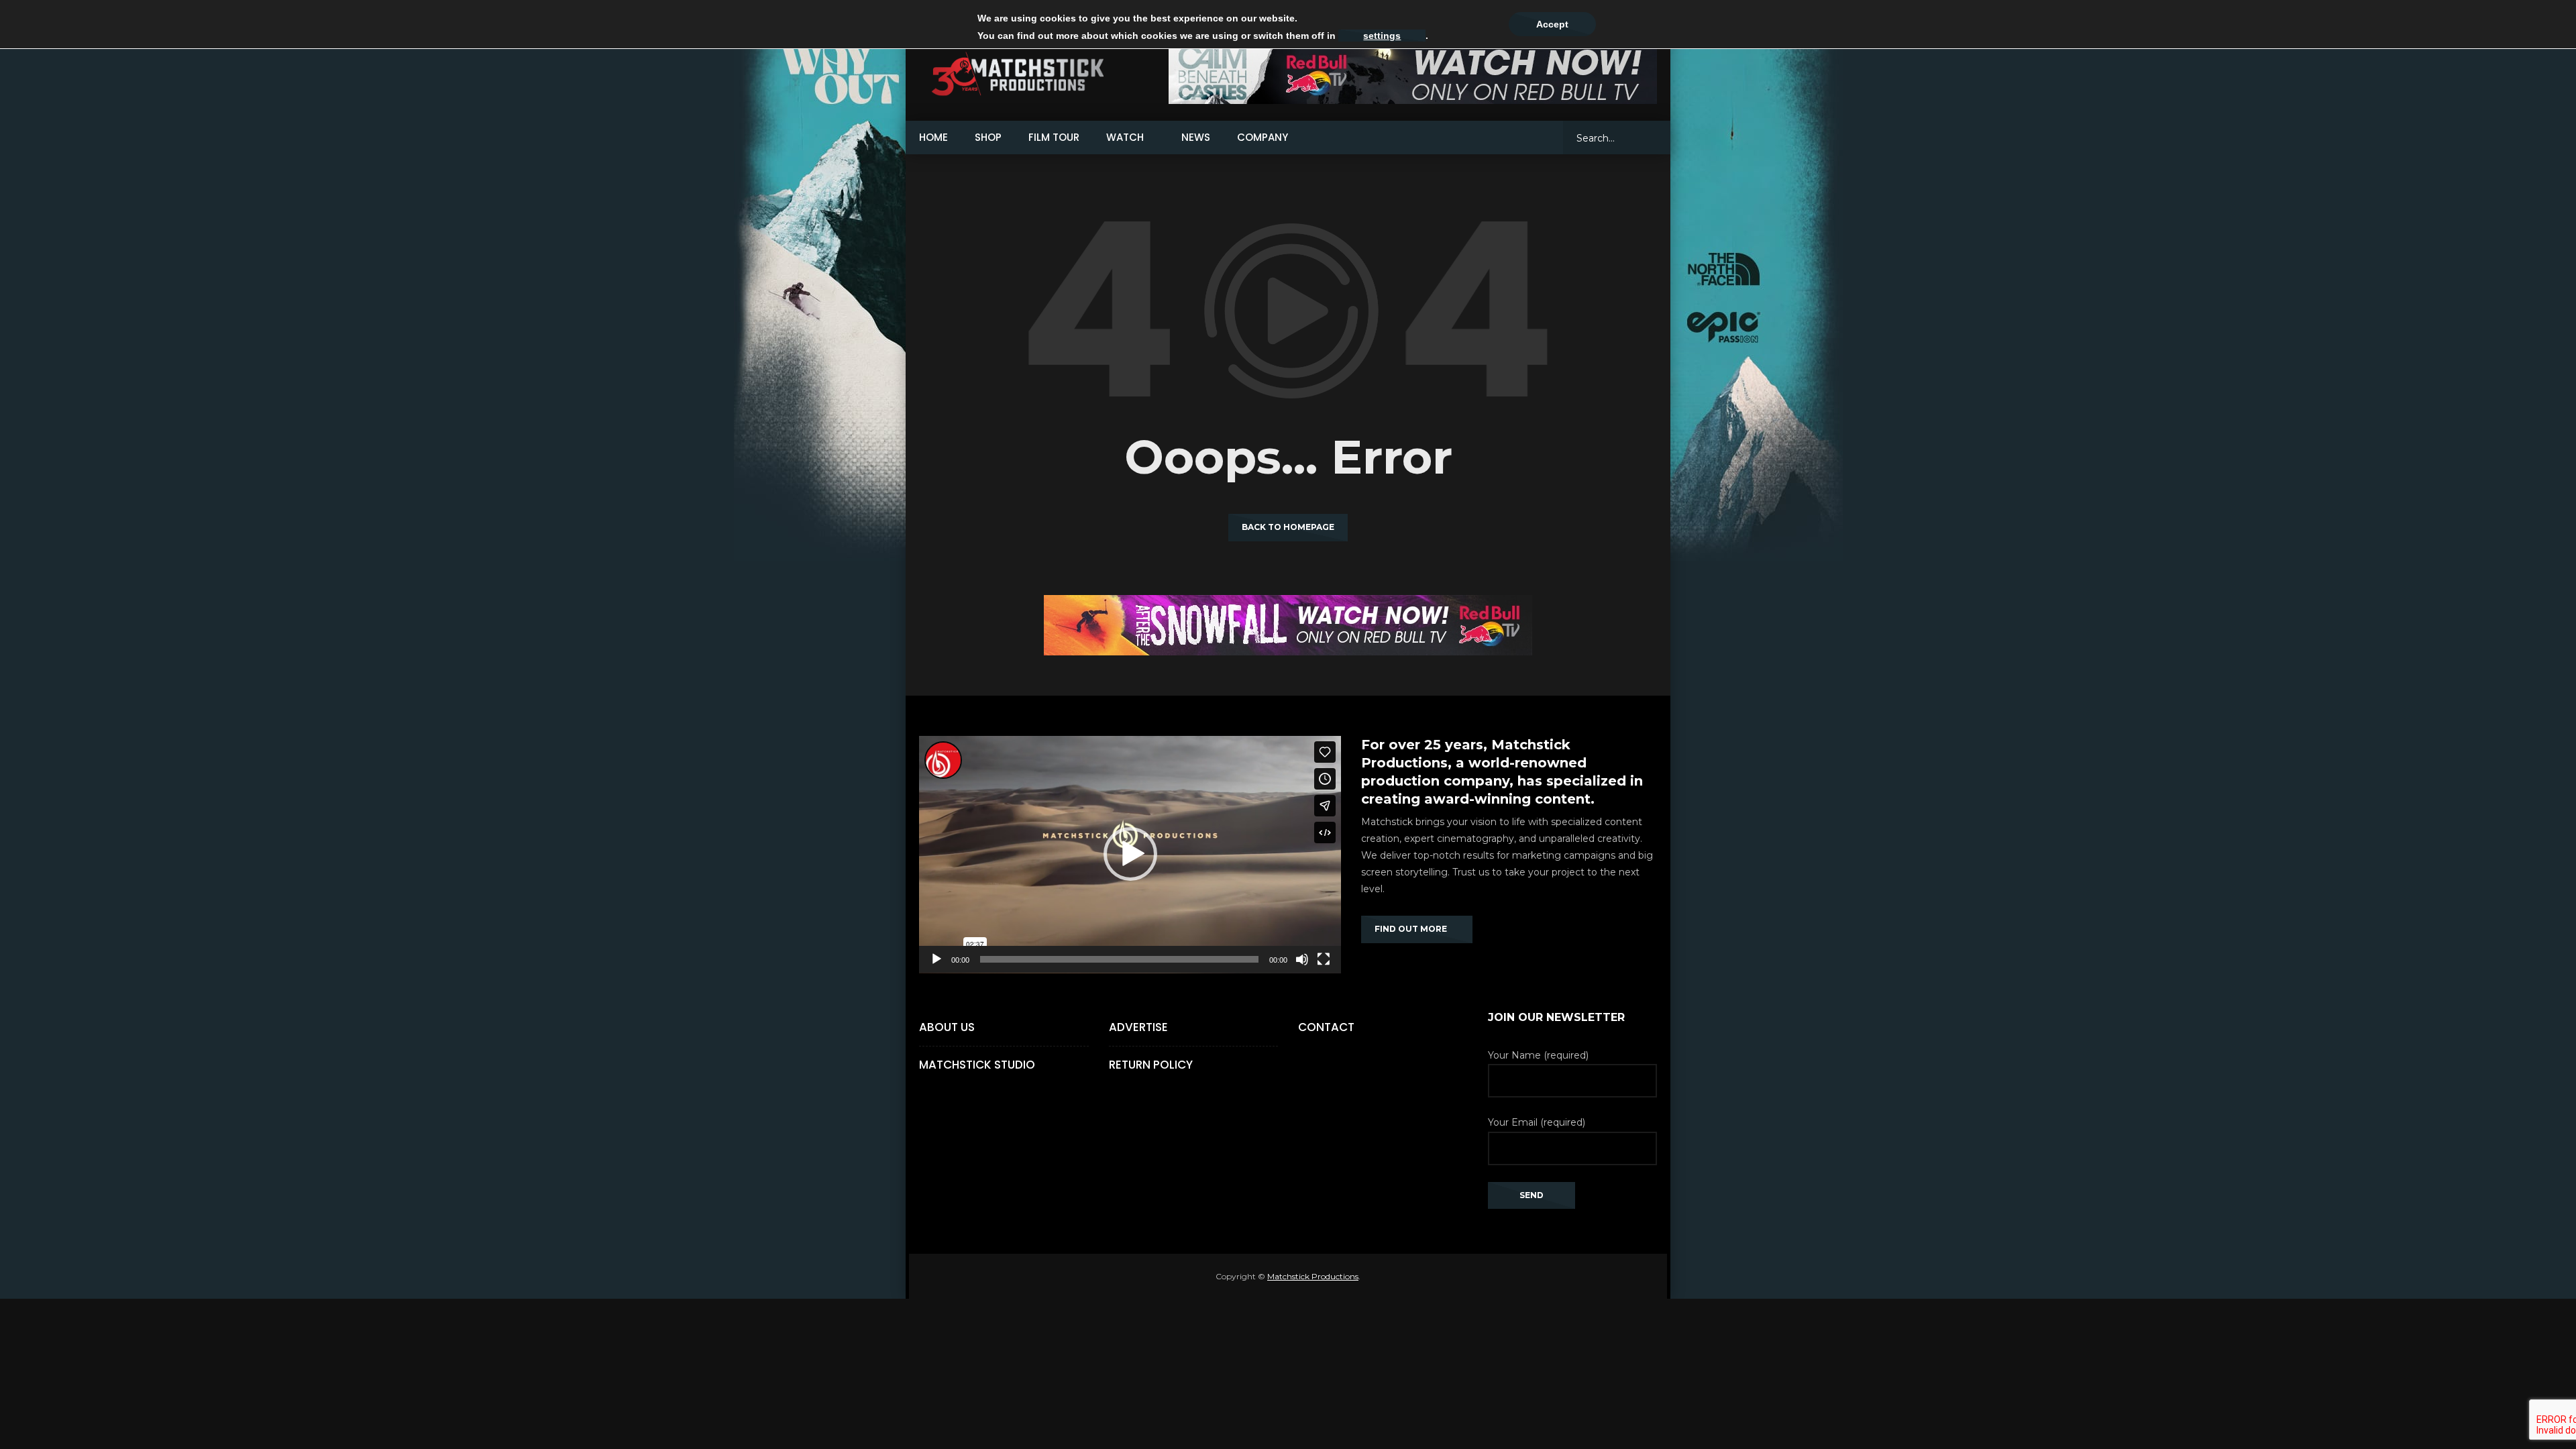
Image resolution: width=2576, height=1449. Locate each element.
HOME (933, 137)
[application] (1130, 855)
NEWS (1196, 137)
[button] (1130, 854)
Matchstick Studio (977, 1065)
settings (1382, 36)
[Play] (936, 959)
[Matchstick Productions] (1033, 74)
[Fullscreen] (1324, 959)
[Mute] (1302, 959)
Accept (1552, 24)
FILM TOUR (1054, 137)
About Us (947, 1027)
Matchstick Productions (1313, 1276)
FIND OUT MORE (1414, 929)
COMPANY (1263, 137)
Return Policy (1151, 1065)
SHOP (988, 137)
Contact (1326, 1027)
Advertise (1138, 1027)
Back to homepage (1288, 527)
